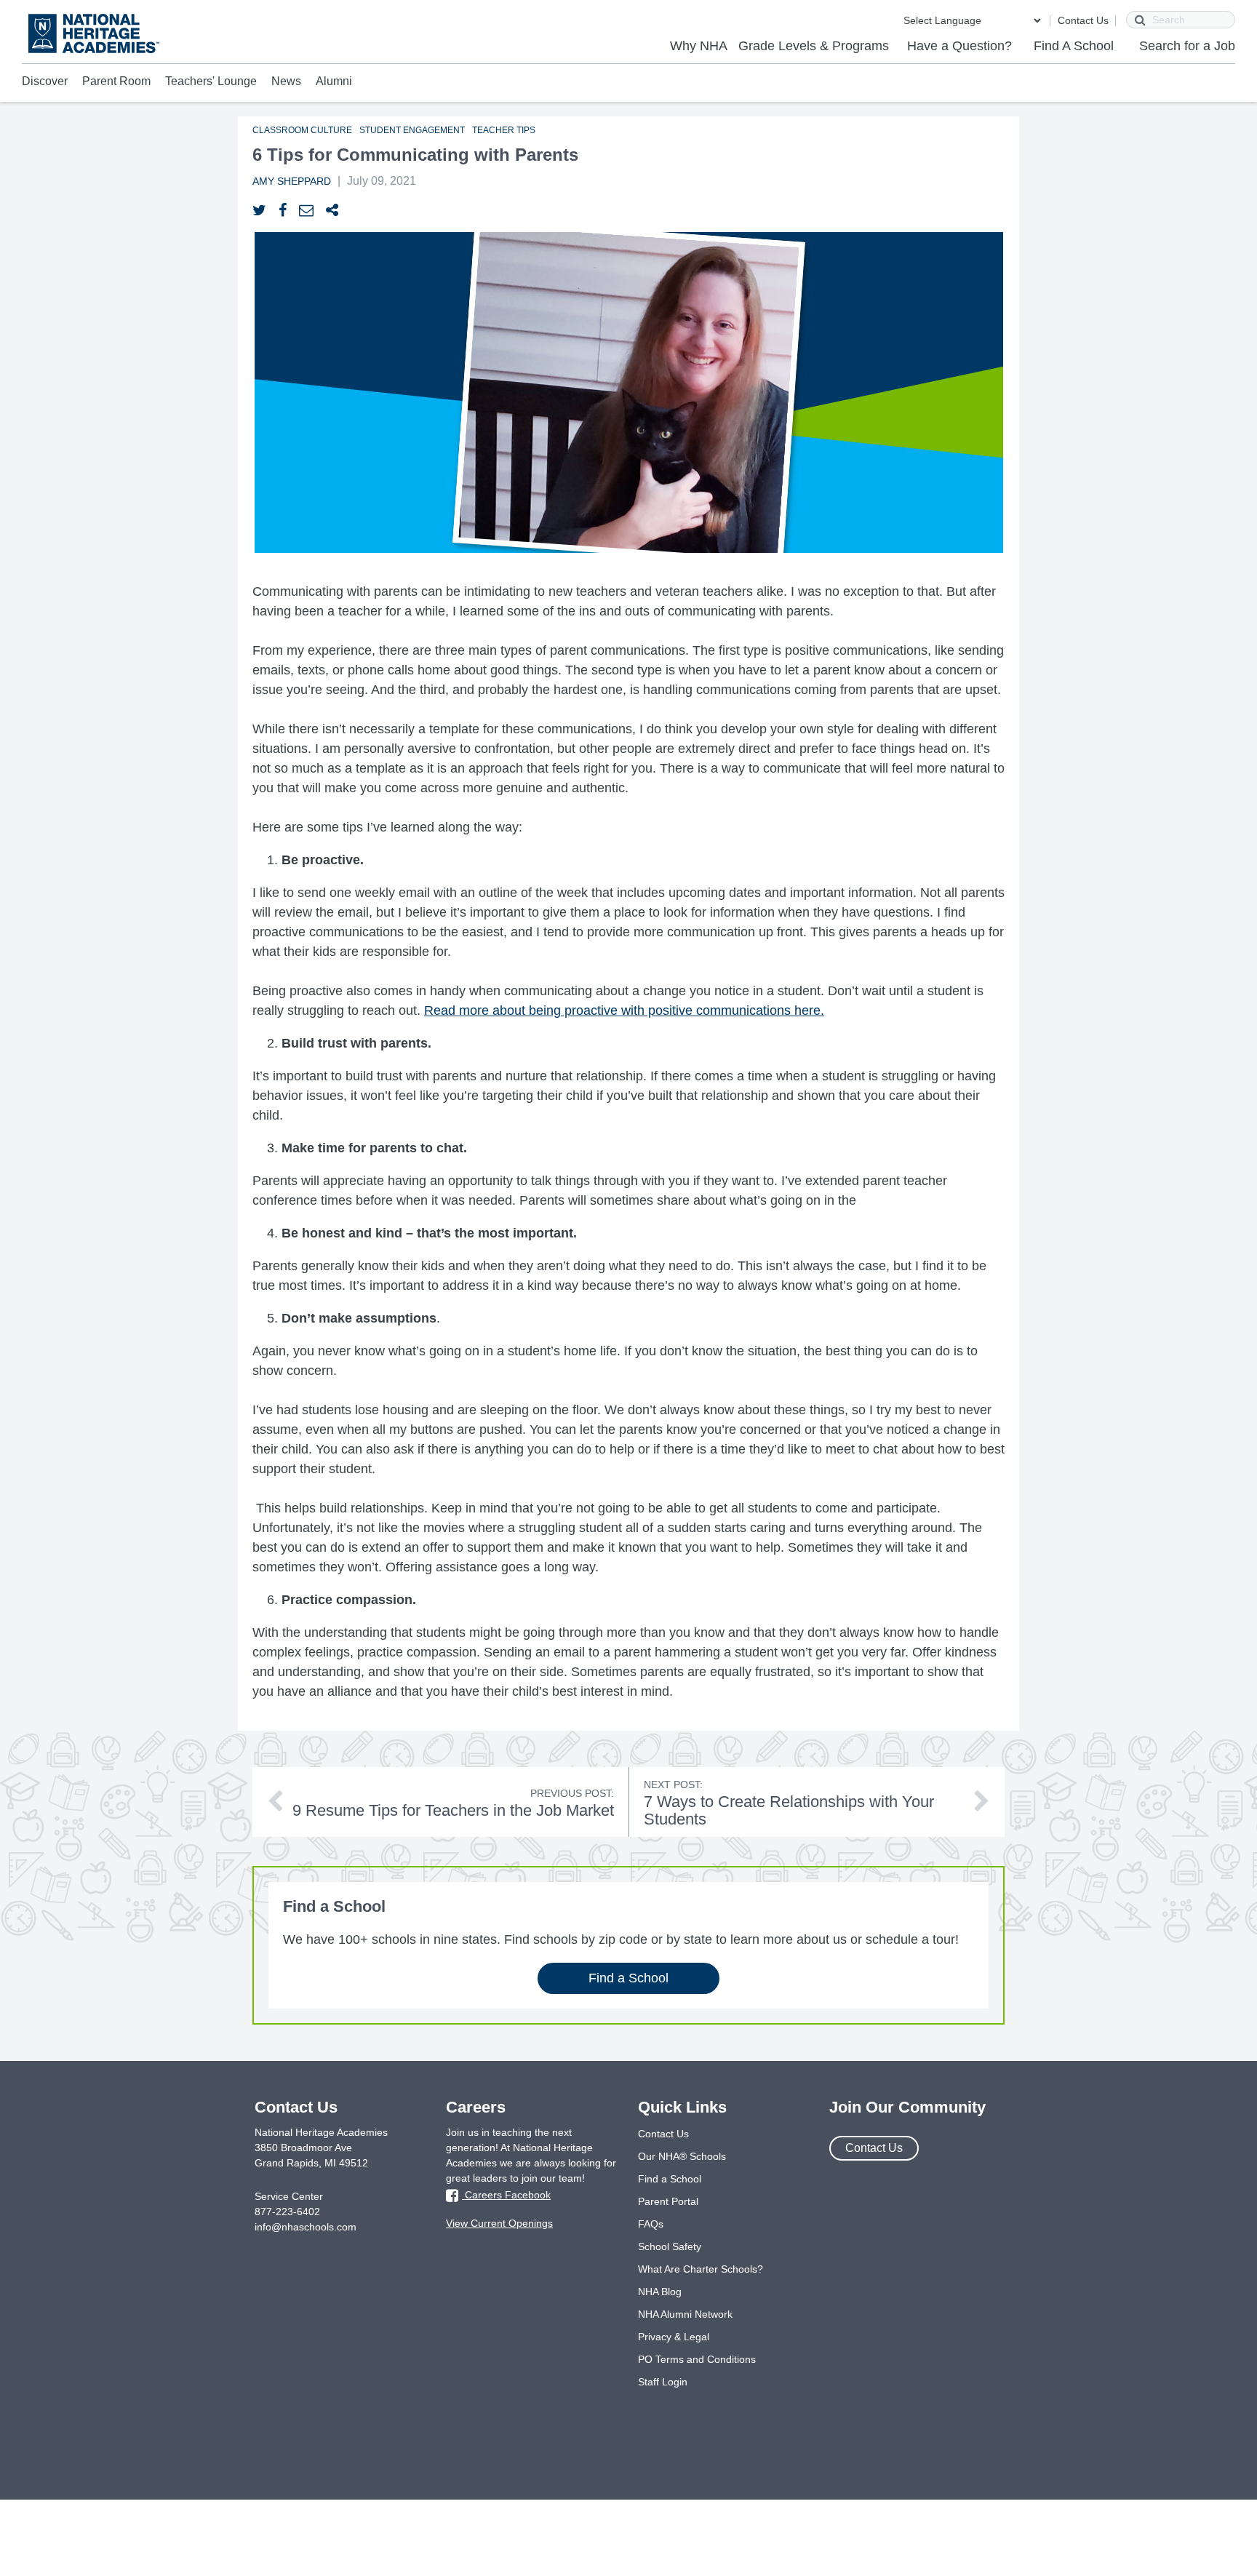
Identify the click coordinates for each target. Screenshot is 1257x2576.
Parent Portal (668, 2201)
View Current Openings (499, 2223)
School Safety (670, 2246)
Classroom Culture (302, 130)
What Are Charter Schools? (701, 2269)
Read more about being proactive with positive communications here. (624, 1010)
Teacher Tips (504, 130)
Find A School (1074, 46)
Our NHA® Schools (682, 2156)
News (286, 81)
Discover (45, 81)
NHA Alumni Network (685, 2314)
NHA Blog (660, 2292)
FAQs (651, 2224)
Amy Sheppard (292, 181)
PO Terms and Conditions (697, 2359)
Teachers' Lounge (211, 81)
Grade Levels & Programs (814, 46)
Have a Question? (959, 46)
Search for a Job (1187, 46)
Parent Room (116, 81)
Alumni (334, 81)
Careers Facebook (506, 2195)
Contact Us (1083, 20)
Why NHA (699, 46)
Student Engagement (412, 130)
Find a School (628, 1978)
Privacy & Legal (674, 2337)
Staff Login (663, 2382)
